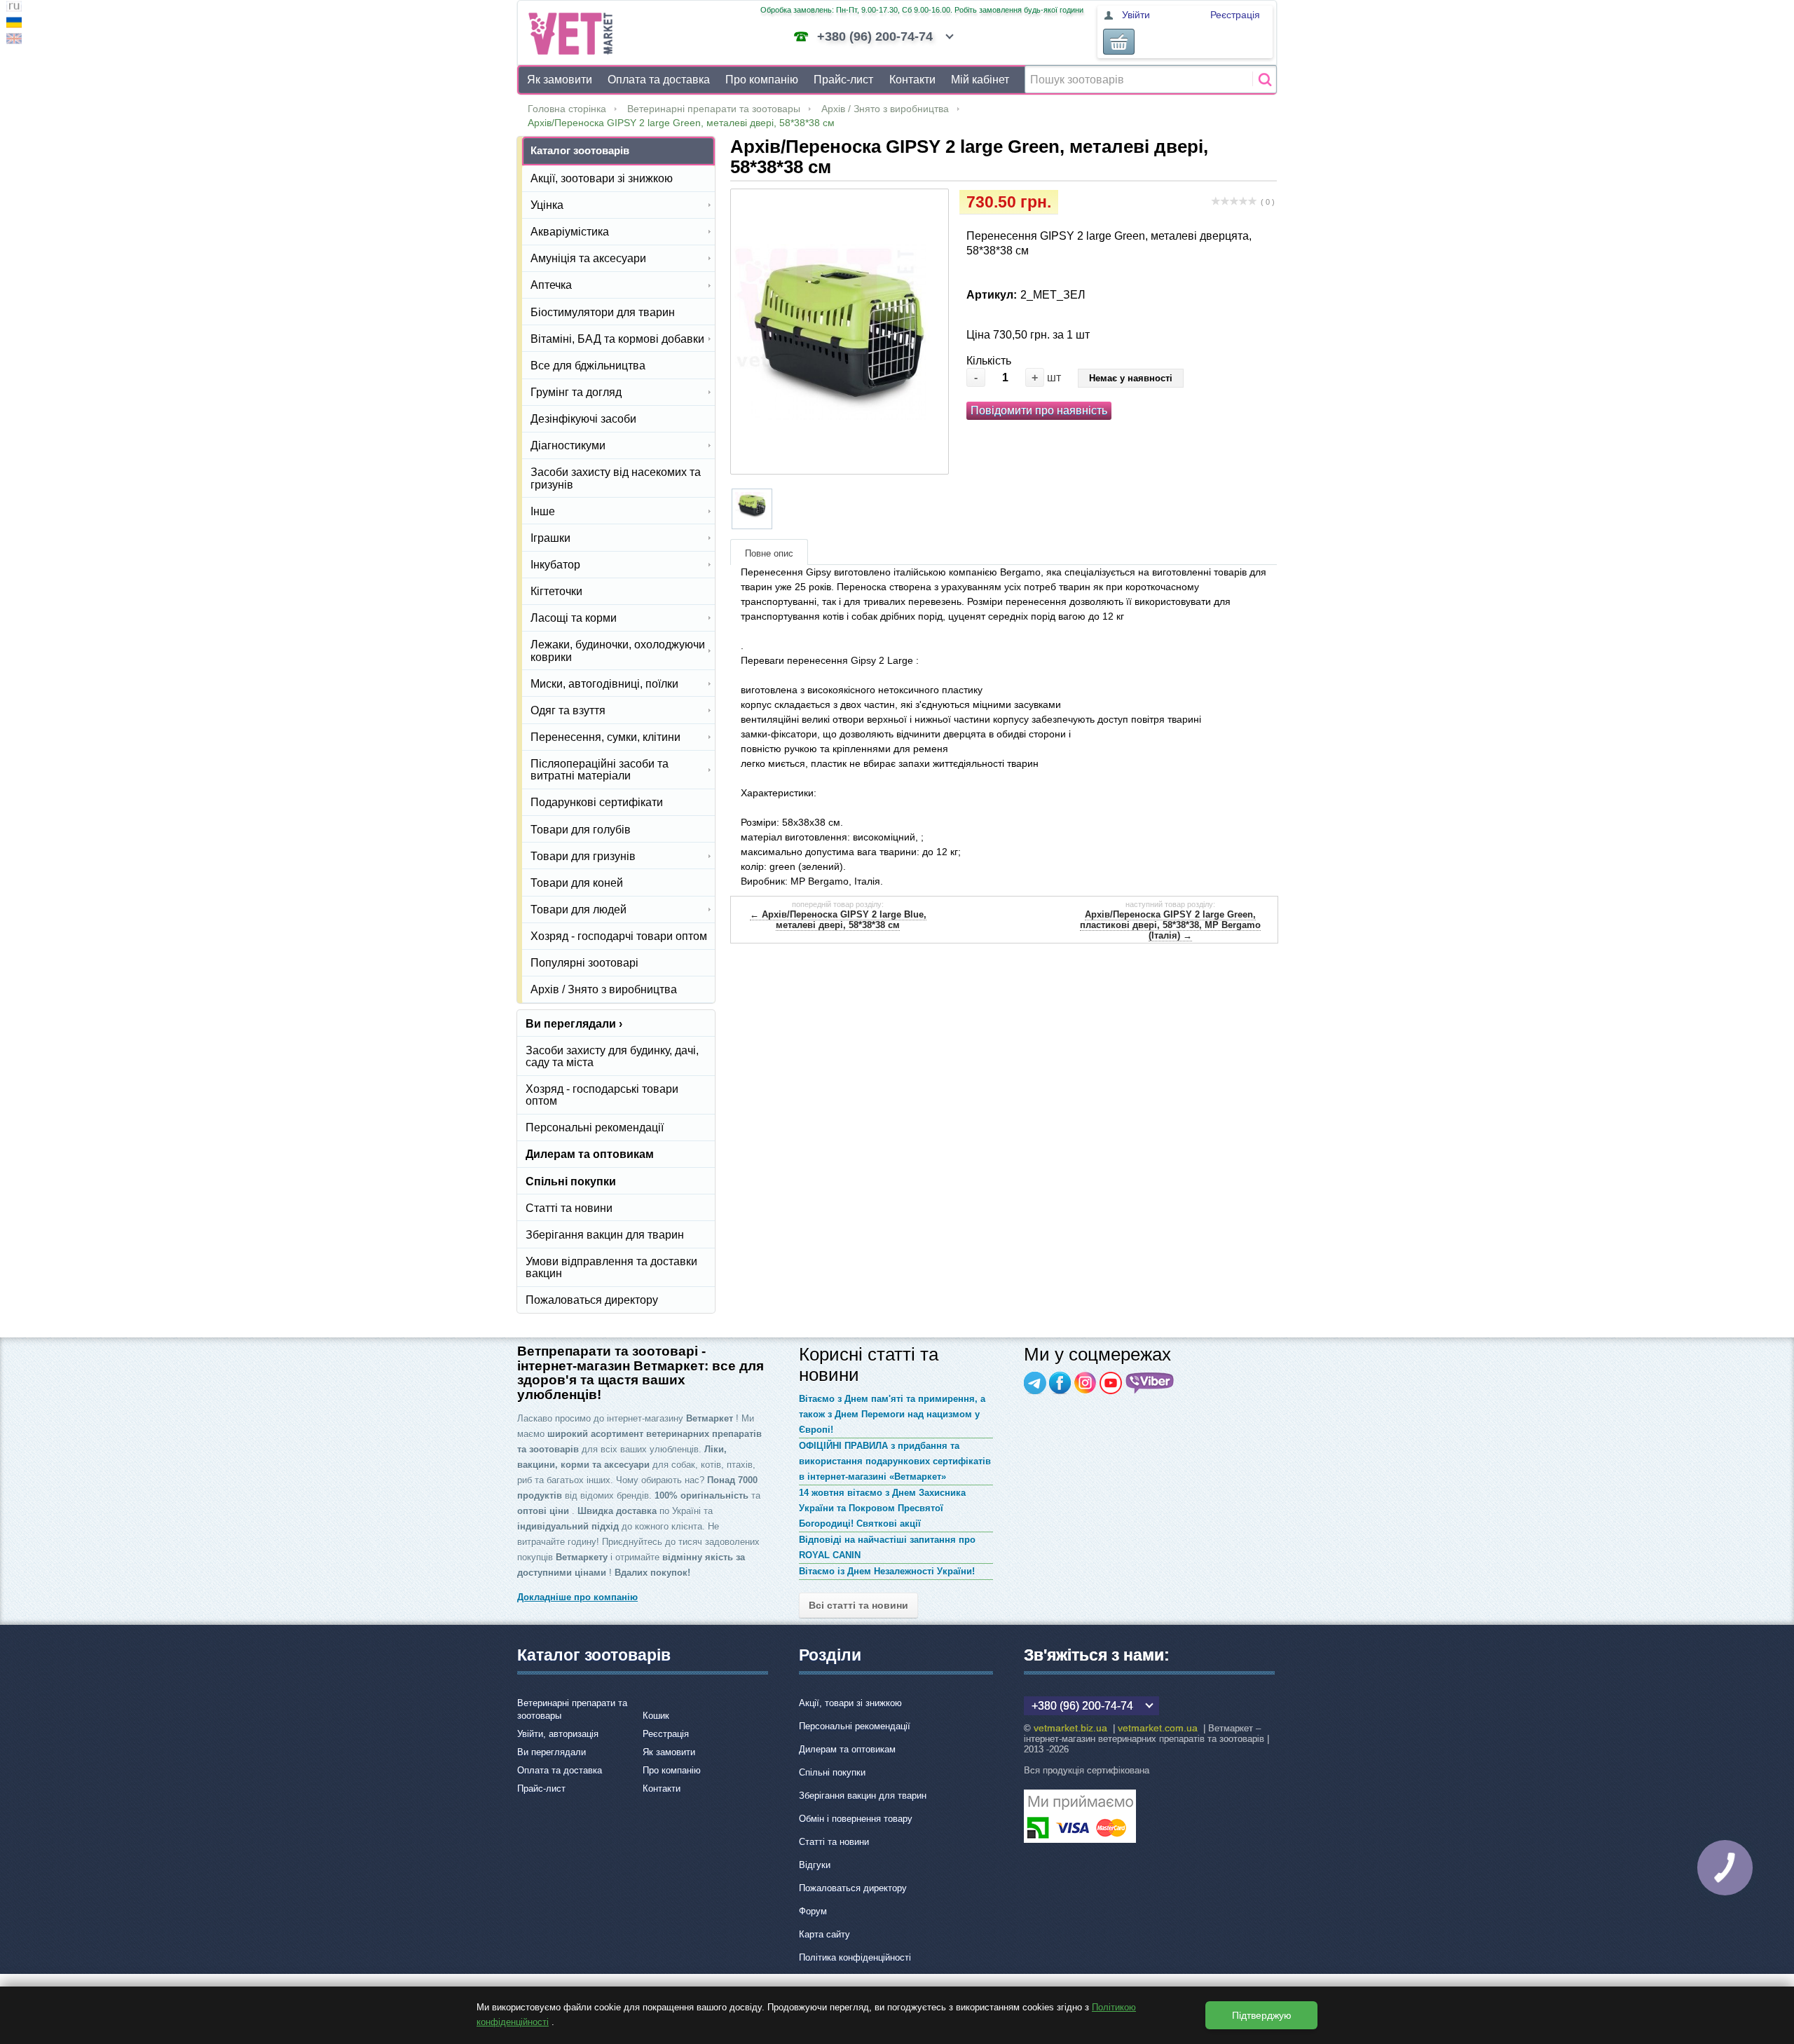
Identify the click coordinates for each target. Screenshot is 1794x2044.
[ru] (14, 8)
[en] (14, 40)
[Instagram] (1086, 1383)
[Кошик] (1119, 42)
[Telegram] (1035, 1383)
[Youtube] (1111, 1383)
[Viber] (1150, 1383)
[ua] (14, 24)
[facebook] (1060, 1383)
